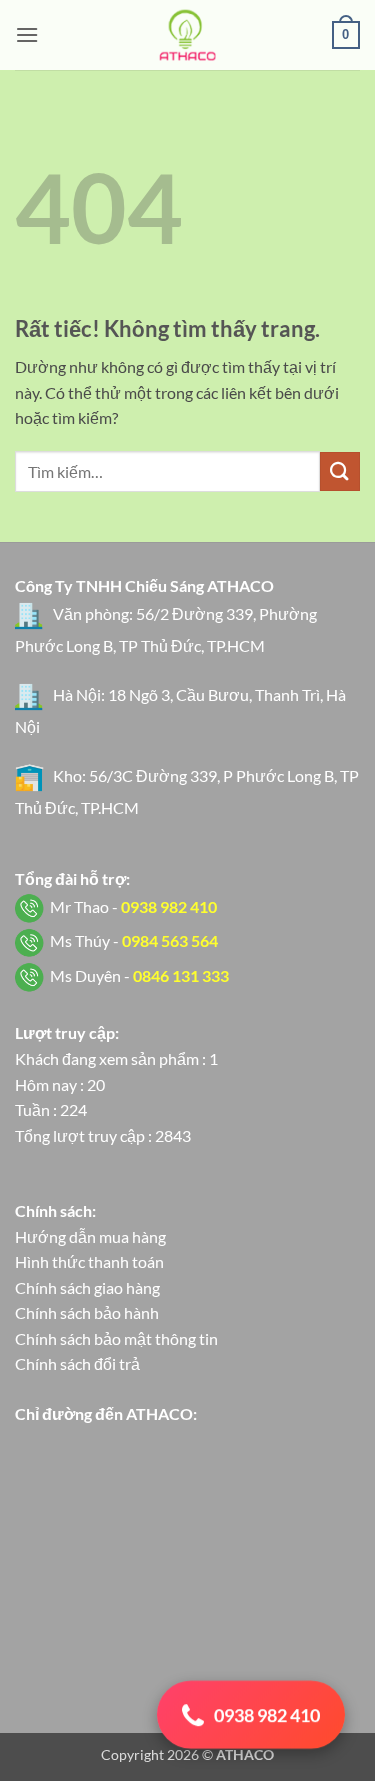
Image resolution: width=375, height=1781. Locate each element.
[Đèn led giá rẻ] (188, 35)
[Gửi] (340, 471)
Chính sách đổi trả (77, 1363)
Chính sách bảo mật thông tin (116, 1338)
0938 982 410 (267, 1716)
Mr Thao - (133, 906)
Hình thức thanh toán (89, 1261)
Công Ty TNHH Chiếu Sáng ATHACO (144, 585)
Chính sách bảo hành (87, 1312)
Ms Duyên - (139, 975)
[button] (27, 34)
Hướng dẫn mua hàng (90, 1236)
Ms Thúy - (134, 940)
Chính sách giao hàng (87, 1287)
